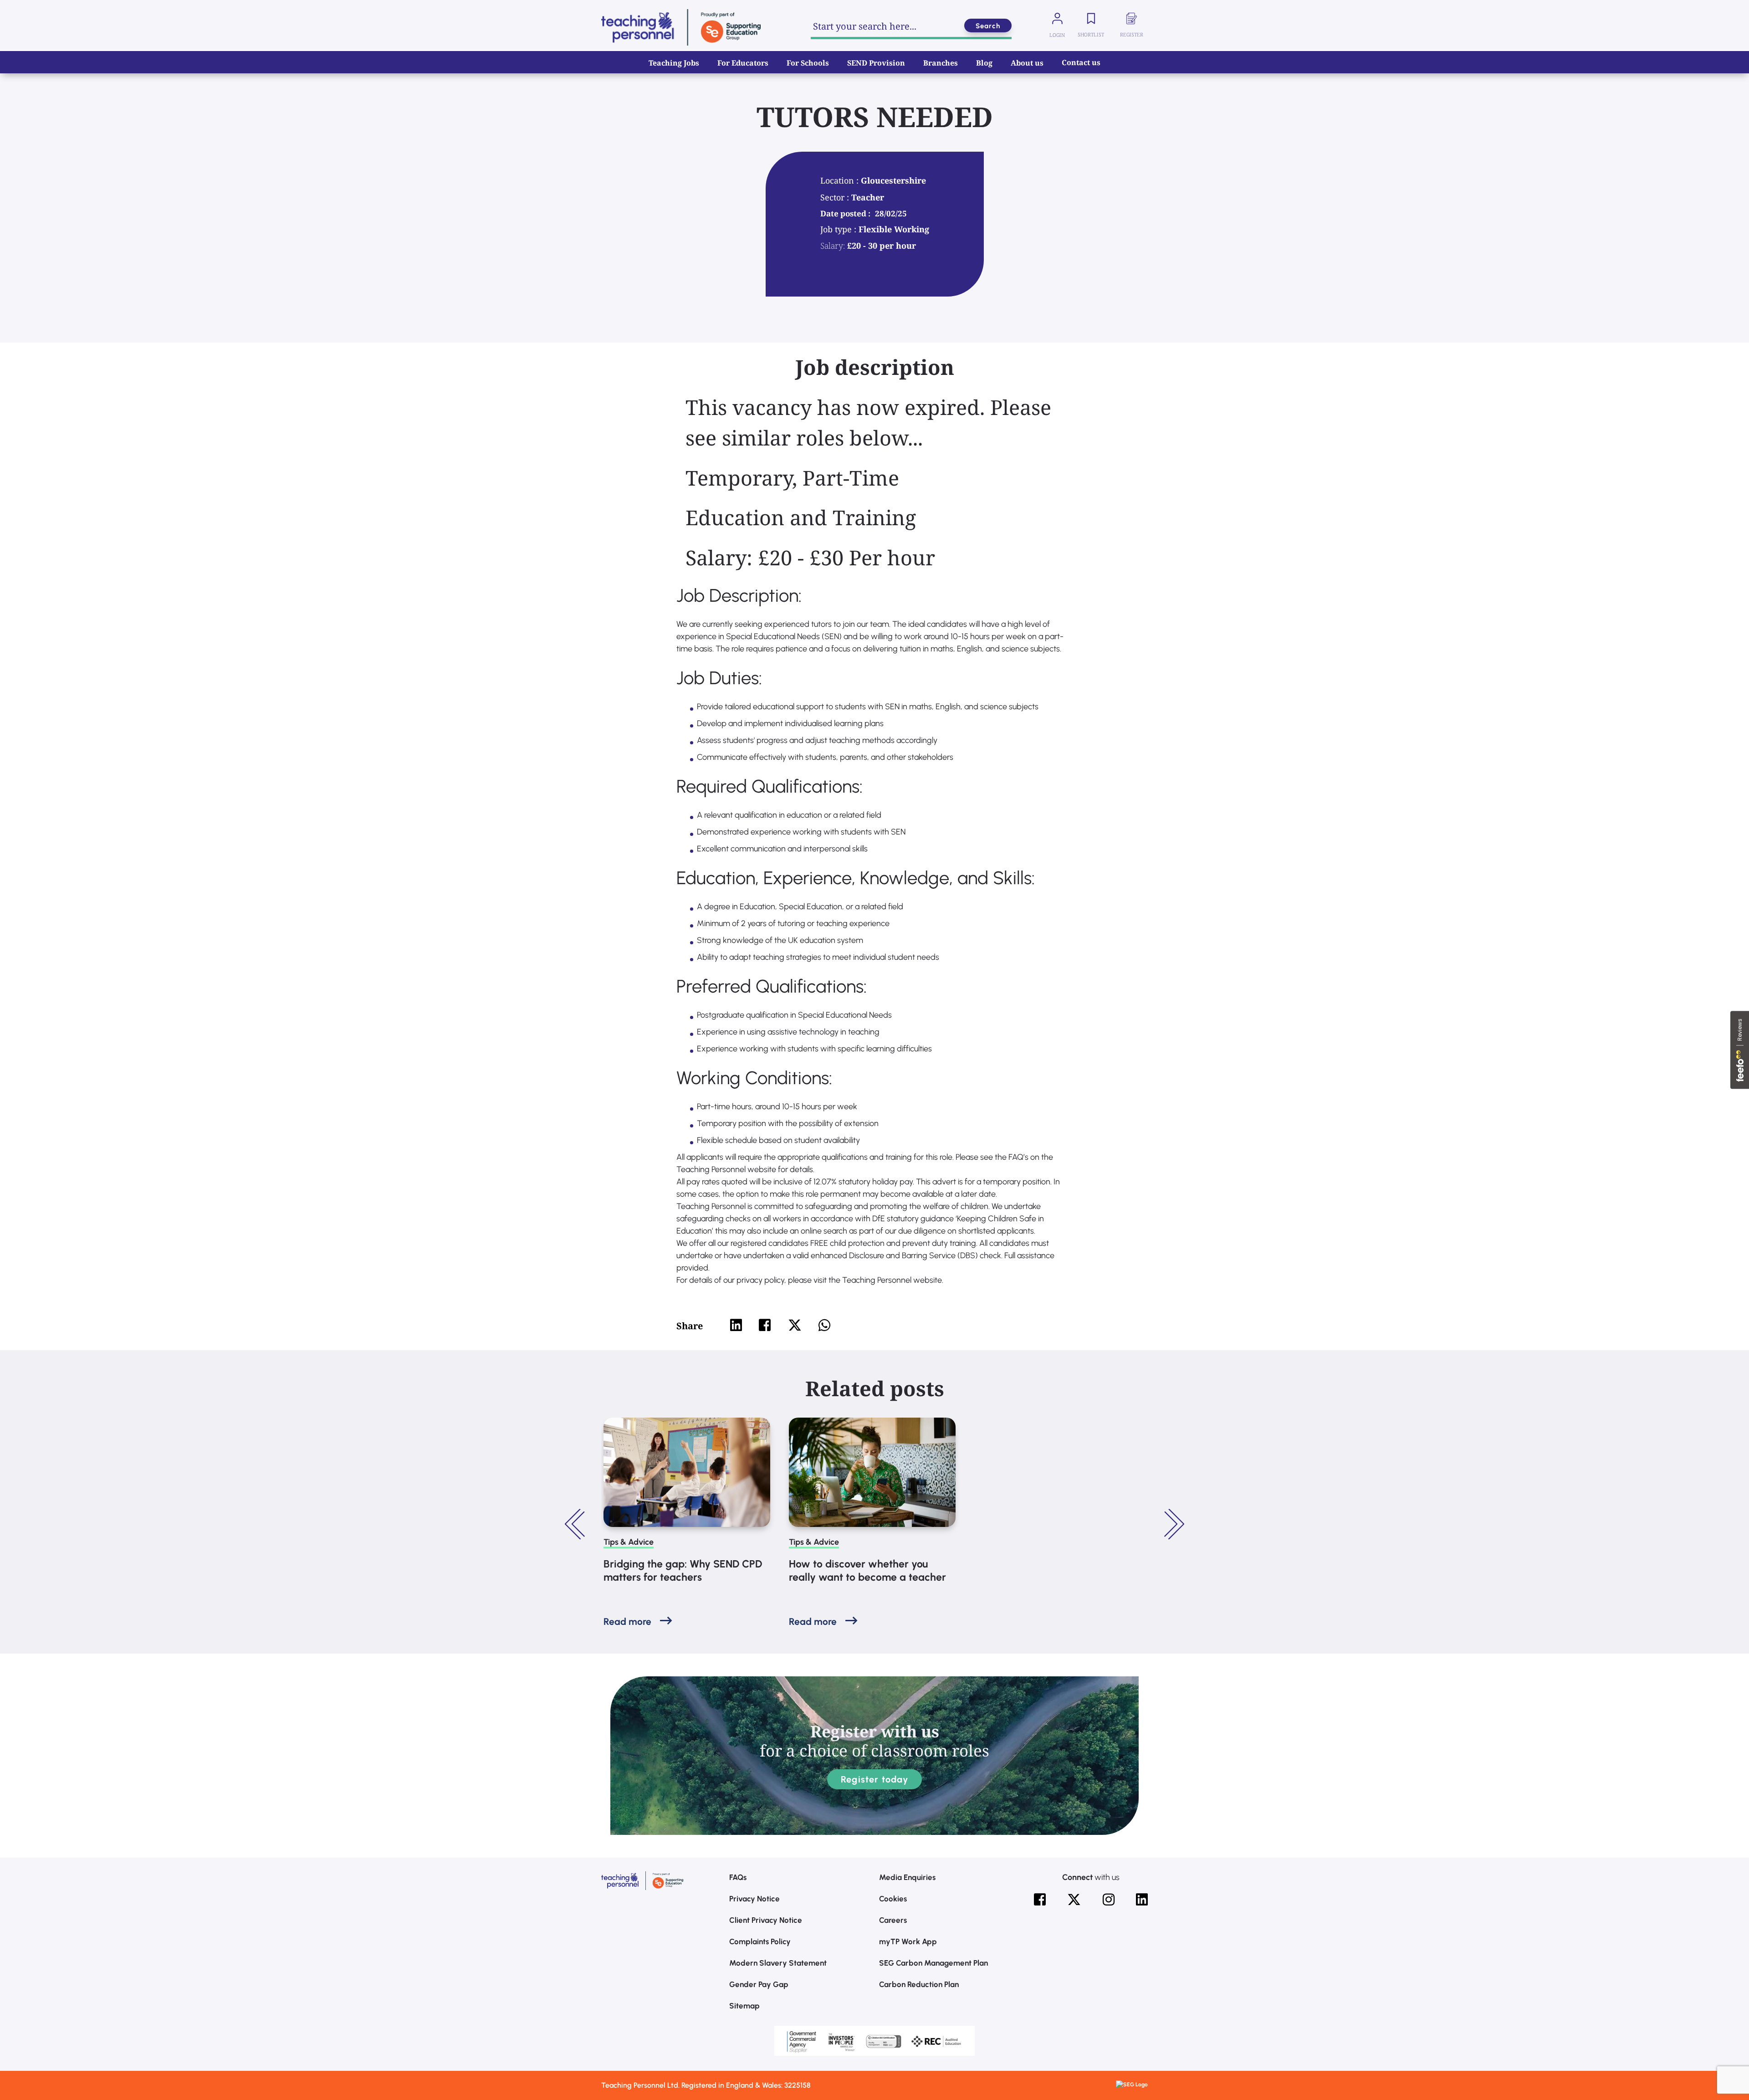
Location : (841, 180)
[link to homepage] (681, 27)
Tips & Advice (629, 1542)
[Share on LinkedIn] (736, 1325)
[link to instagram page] (1109, 1900)
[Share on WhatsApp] (824, 1325)
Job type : (839, 229)
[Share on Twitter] (795, 1325)
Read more (627, 1621)
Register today (874, 1779)
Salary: (833, 246)
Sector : (836, 197)
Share (690, 1326)
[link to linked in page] (1142, 1900)
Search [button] (988, 26)
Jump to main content (54, 14)
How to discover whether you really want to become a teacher (867, 1571)
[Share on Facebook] (765, 1325)
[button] (576, 1524)
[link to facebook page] (1040, 1900)
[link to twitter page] (1074, 1900)
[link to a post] (687, 1472)
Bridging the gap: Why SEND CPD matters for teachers (683, 1571)
